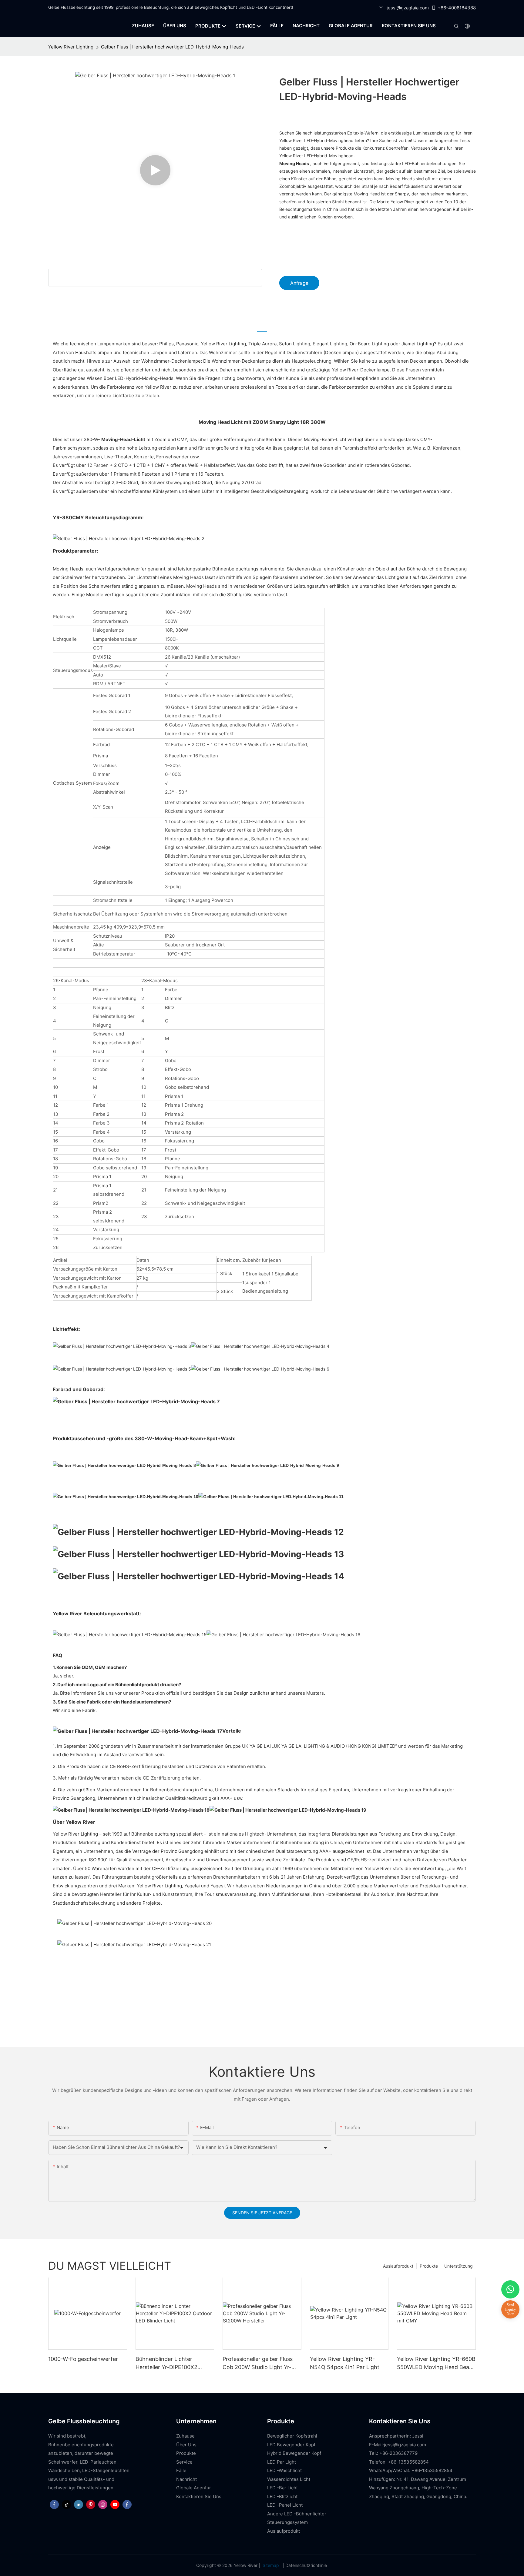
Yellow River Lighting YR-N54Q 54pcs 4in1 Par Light (345, 2363)
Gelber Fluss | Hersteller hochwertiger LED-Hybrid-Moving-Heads (172, 47)
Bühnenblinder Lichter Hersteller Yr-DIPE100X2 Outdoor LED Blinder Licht (169, 2363)
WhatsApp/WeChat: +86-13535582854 (411, 2470)
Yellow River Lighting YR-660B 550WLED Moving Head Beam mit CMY (436, 2363)
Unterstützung (458, 2266)
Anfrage (299, 283)
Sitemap (271, 2565)
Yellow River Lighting (71, 47)
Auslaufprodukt (398, 2266)
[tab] (262, 328)
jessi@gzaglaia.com (408, 8)
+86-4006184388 (457, 8)
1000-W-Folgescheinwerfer (83, 2359)
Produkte (429, 2266)
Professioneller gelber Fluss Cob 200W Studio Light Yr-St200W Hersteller (258, 2363)
